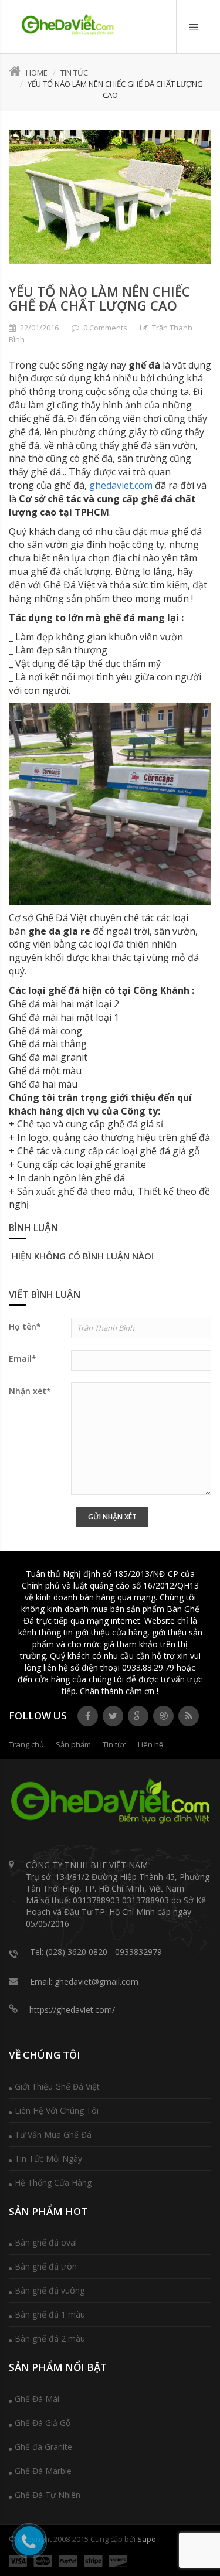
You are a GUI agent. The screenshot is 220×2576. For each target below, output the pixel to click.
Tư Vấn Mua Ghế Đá (53, 2134)
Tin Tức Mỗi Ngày (48, 2158)
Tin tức (114, 1744)
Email (23, 1359)
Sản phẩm (73, 1744)
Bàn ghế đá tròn (46, 2266)
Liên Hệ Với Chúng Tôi (57, 2110)
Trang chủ (26, 1744)
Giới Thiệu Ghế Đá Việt (57, 2086)
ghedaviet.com (121, 485)
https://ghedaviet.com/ (72, 2010)
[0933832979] (67, 25)
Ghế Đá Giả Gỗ (43, 2423)
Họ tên (25, 1326)
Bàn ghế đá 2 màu (50, 2338)
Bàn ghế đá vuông (50, 2290)
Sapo (147, 2539)
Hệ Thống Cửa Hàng (53, 2183)
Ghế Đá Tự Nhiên (48, 2495)
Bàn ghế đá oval (46, 2242)
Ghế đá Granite (43, 2447)
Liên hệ (150, 1744)
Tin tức (74, 73)
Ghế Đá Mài (37, 2399)
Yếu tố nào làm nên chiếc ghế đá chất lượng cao (99, 298)
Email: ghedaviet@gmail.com (84, 1982)
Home (37, 73)
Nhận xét (30, 1391)
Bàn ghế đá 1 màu (50, 2314)
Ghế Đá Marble (43, 2471)
